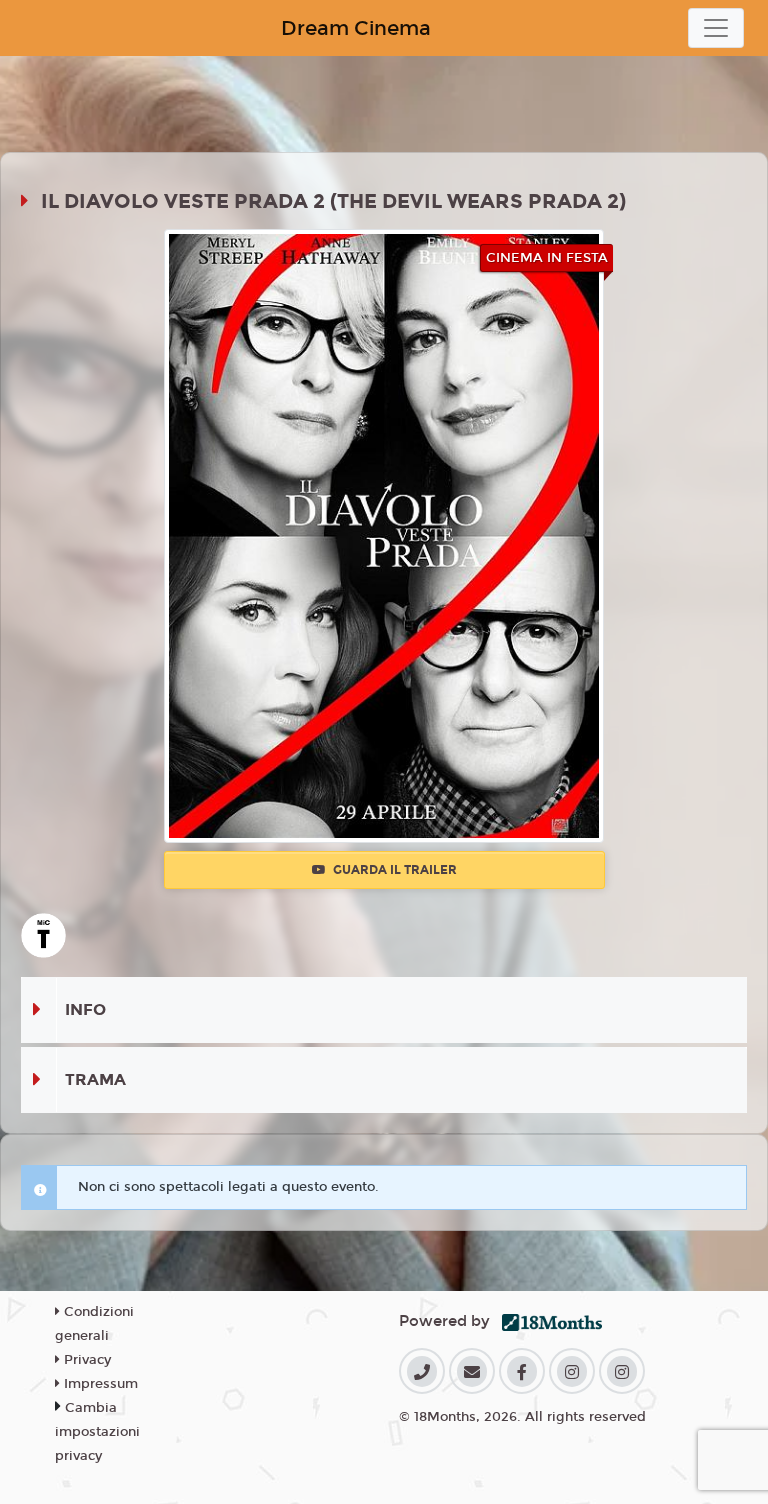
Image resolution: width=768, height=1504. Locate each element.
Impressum (99, 1384)
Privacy (85, 1360)
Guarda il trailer (393, 870)
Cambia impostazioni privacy (97, 1432)
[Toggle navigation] (716, 28)
